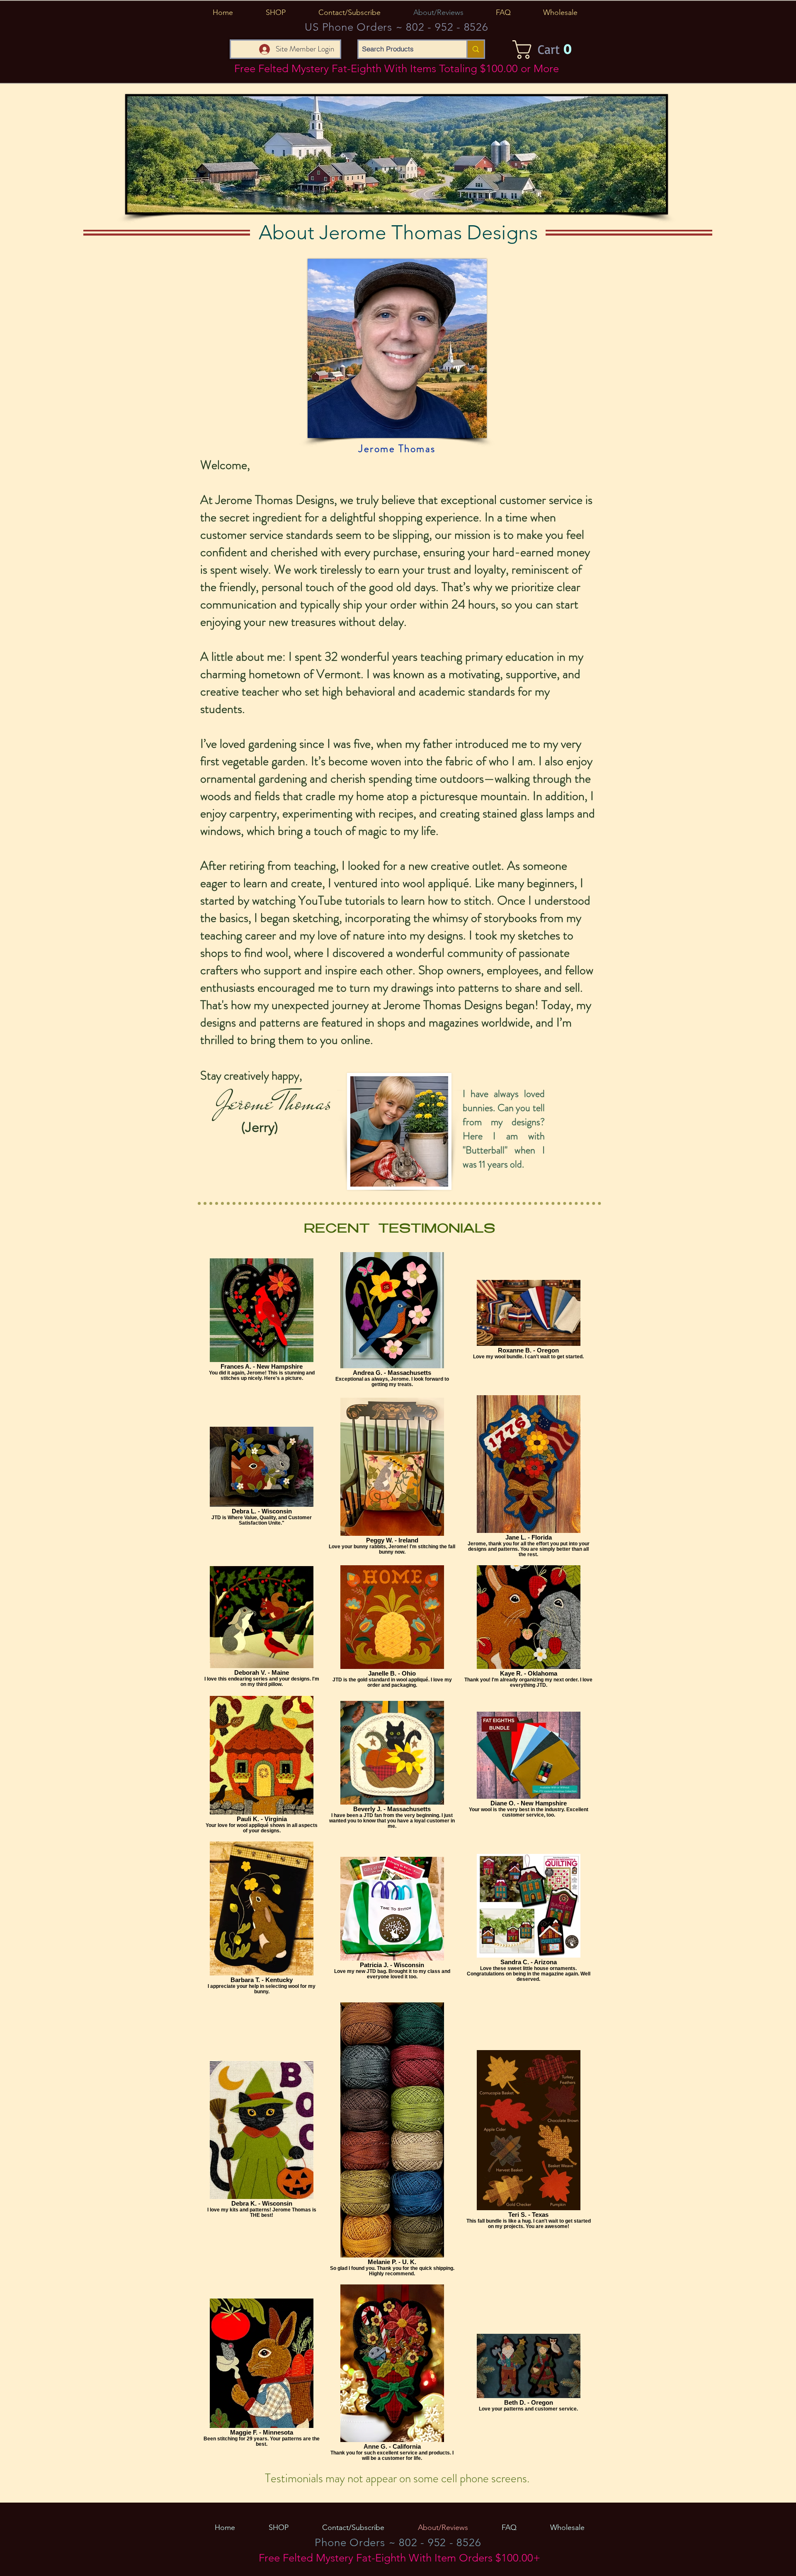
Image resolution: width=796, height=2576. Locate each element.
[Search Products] (475, 49)
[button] (275, 12)
